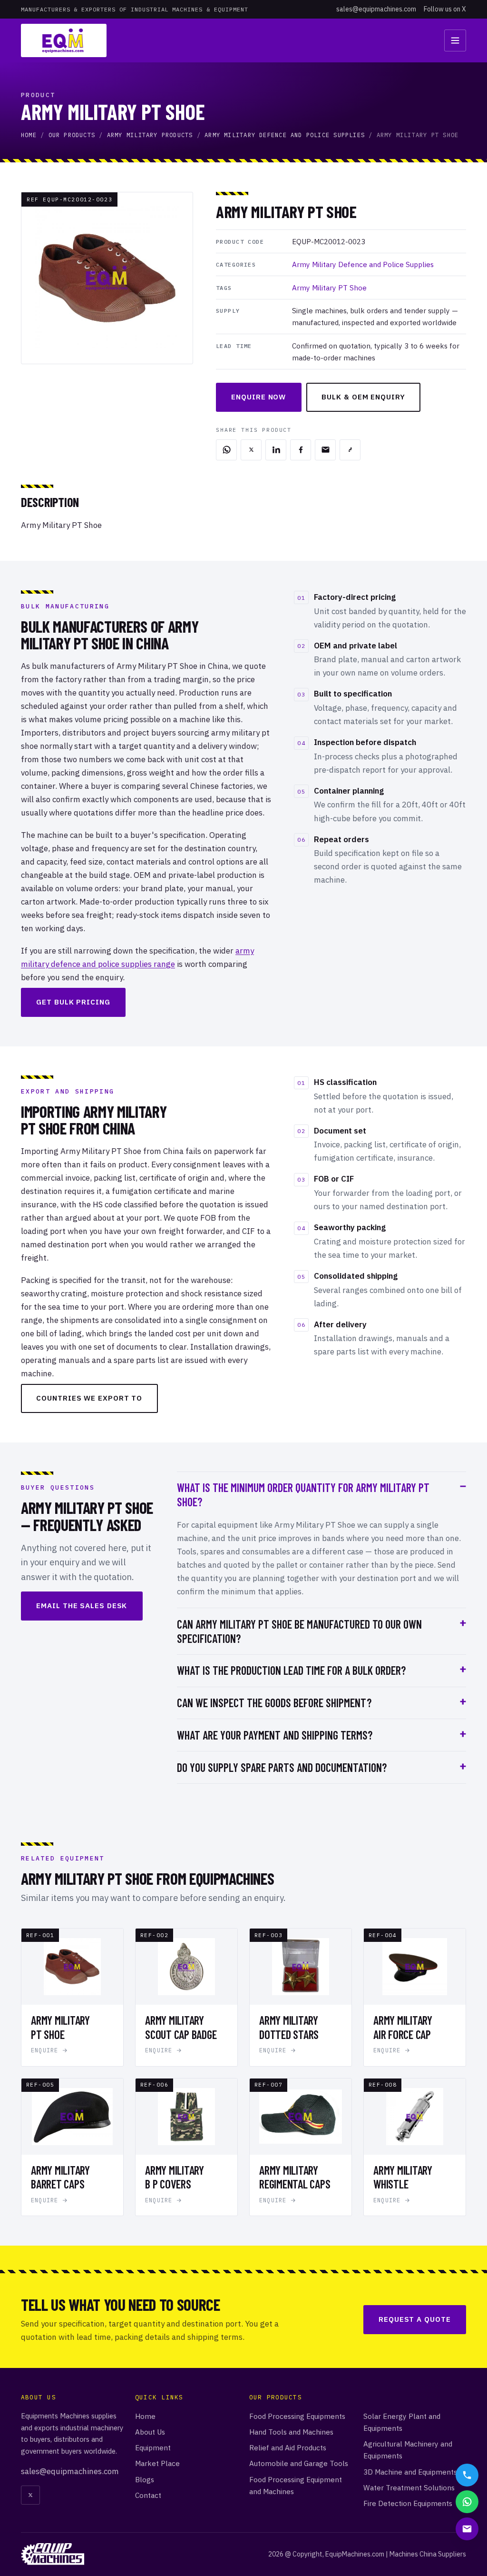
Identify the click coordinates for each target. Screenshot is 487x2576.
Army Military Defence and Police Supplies (285, 135)
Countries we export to (89, 1398)
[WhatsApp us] (467, 2502)
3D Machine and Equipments (410, 2472)
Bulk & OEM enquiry (363, 397)
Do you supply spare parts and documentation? (282, 1767)
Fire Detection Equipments (408, 2503)
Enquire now (258, 397)
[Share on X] (251, 450)
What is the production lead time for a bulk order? (291, 1670)
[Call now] (467, 2475)
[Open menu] (455, 40)
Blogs (145, 2479)
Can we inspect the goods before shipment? (274, 1703)
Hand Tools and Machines (291, 2432)
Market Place (157, 2463)
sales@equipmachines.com (376, 9)
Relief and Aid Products (288, 2447)
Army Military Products (150, 135)
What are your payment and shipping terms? (275, 1735)
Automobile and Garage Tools (299, 2463)
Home (29, 135)
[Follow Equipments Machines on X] (30, 2495)
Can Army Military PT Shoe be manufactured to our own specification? (299, 1631)
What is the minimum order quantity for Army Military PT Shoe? (303, 1495)
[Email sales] (467, 2529)
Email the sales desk (82, 1606)
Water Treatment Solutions (409, 2487)
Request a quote (415, 2319)
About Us (150, 2432)
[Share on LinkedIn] (276, 450)
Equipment (153, 2447)
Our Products (72, 135)
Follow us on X (445, 9)
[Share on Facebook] (301, 450)
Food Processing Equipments (297, 2416)
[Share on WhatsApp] (226, 450)
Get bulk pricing (73, 1002)
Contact (148, 2495)
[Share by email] (325, 450)
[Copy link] (350, 450)
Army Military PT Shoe (329, 288)
